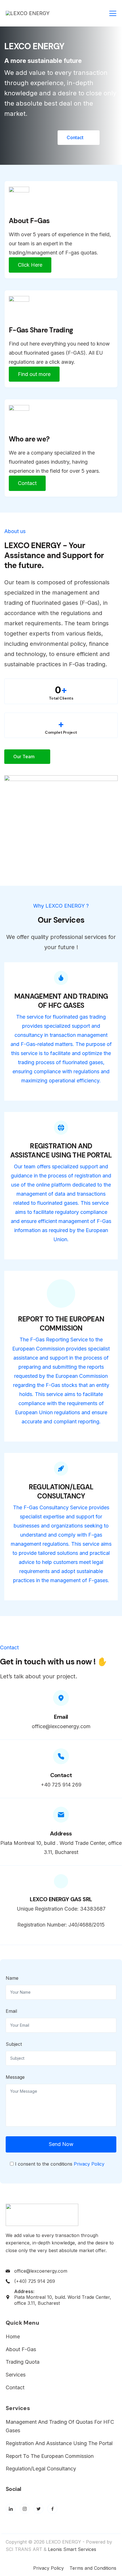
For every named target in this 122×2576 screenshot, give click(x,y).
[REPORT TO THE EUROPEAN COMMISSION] (61, 1294)
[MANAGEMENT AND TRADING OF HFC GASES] (61, 978)
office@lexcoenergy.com (41, 2271)
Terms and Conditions (93, 2568)
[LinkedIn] (11, 2509)
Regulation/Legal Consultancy (41, 2469)
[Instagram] (25, 2509)
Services (16, 2375)
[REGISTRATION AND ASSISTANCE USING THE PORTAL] (61, 1128)
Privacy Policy (89, 2164)
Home (13, 2337)
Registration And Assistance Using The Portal (59, 2443)
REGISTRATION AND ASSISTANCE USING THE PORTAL (61, 1151)
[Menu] (113, 13)
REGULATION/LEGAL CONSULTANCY (61, 1491)
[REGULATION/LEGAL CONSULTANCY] (61, 1469)
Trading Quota (23, 2362)
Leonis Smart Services (74, 2549)
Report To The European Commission (50, 2456)
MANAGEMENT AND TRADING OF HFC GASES (61, 1001)
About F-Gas (21, 2349)
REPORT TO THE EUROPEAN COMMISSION (61, 1324)
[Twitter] (38, 2509)
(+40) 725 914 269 (35, 2281)
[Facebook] (52, 2509)
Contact (15, 2387)
